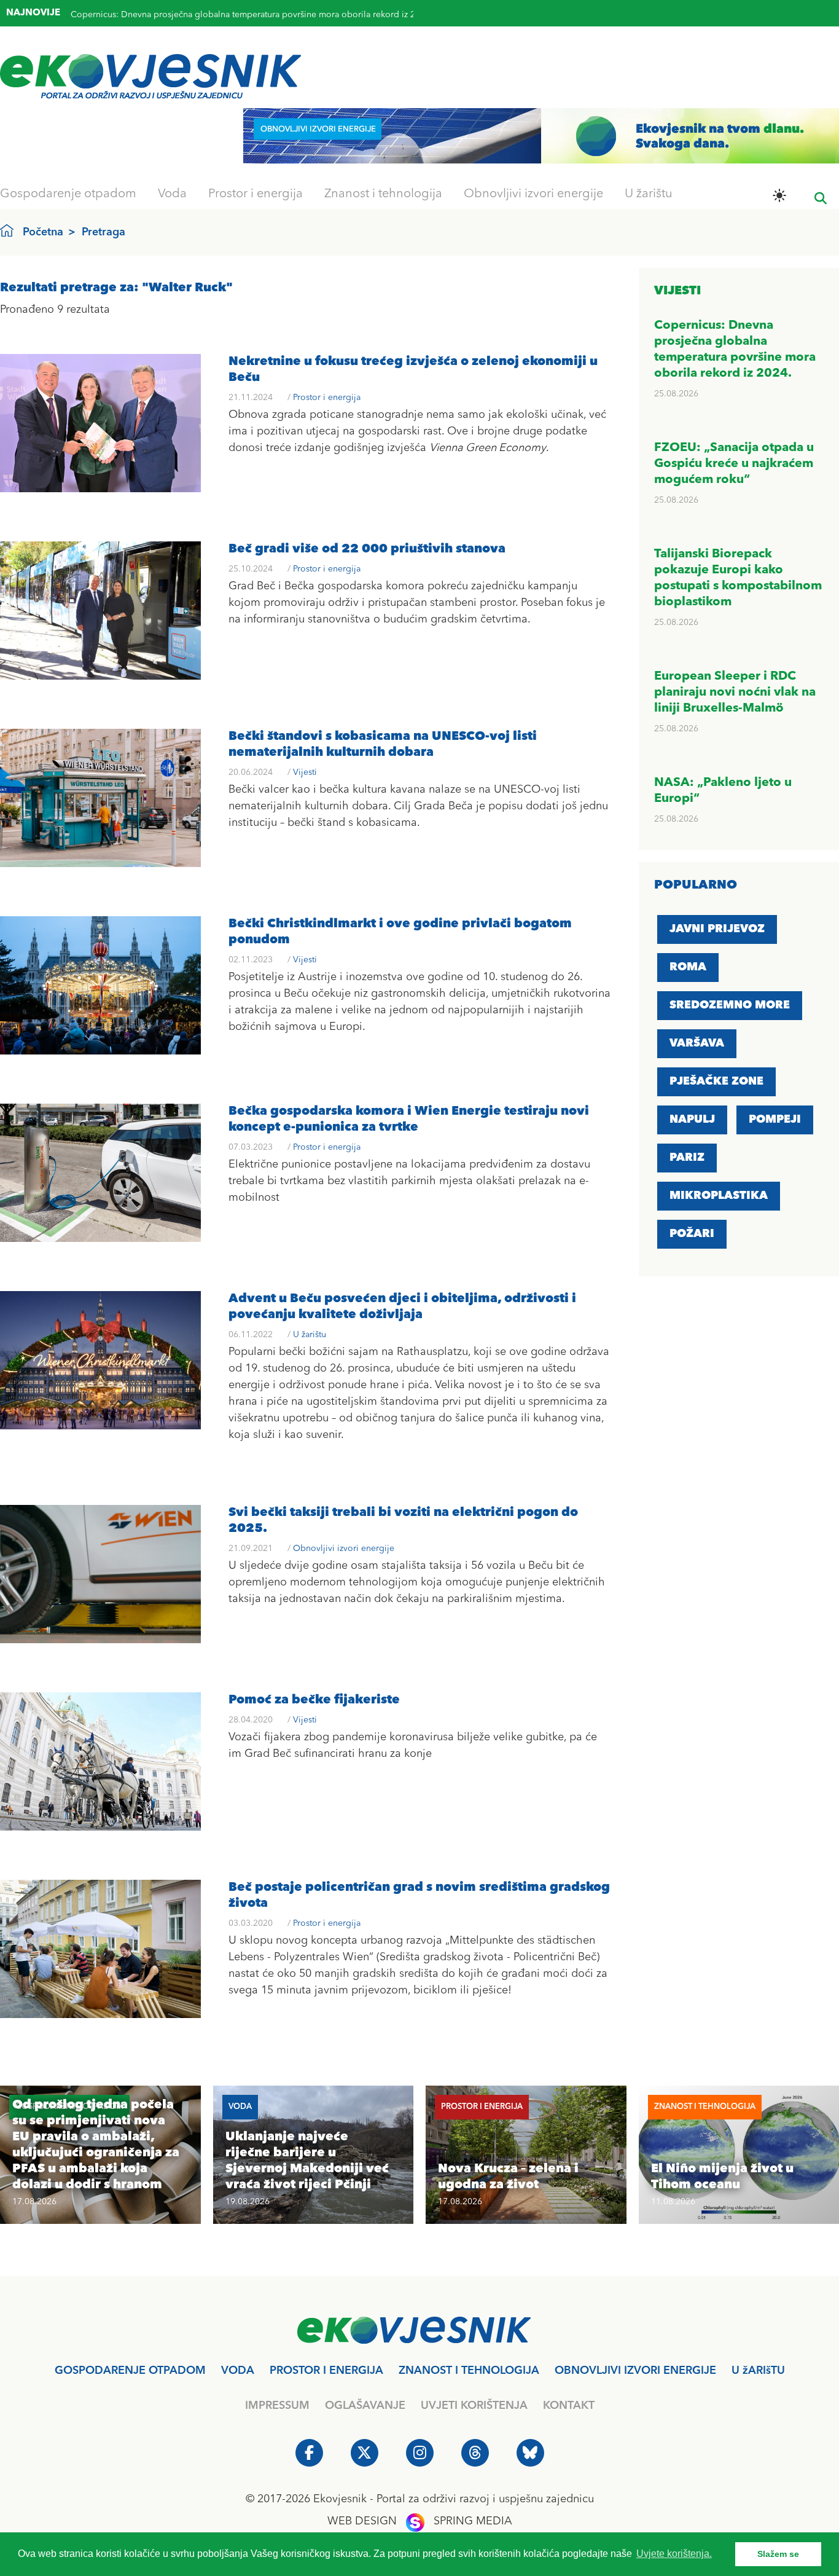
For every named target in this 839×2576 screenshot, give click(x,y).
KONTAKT (569, 2406)
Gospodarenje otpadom (68, 194)
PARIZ (687, 1158)
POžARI (692, 1234)
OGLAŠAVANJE (365, 2406)
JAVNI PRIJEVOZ (717, 929)
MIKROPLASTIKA (719, 1196)
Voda (172, 194)
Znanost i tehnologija (383, 194)
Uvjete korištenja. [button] (674, 2554)
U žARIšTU (758, 2371)
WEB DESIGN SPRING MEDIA (420, 2521)
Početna (43, 232)
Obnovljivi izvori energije (533, 194)
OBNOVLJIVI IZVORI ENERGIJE (635, 2371)
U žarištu (649, 194)
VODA (238, 2371)
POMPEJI (775, 1120)
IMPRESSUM (277, 2406)
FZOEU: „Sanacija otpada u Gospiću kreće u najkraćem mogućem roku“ (211, 15)
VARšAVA (697, 1043)
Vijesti (305, 772)
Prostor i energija (256, 194)
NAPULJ (692, 1120)
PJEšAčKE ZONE (716, 1082)
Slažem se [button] (778, 2554)
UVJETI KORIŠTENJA (474, 2406)
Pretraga (103, 232)
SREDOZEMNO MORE (730, 1005)
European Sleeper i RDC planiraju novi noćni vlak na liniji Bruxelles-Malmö (735, 693)
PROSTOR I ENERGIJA (326, 2371)
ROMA (688, 967)
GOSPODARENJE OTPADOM (130, 2371)
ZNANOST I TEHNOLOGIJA (469, 2371)
